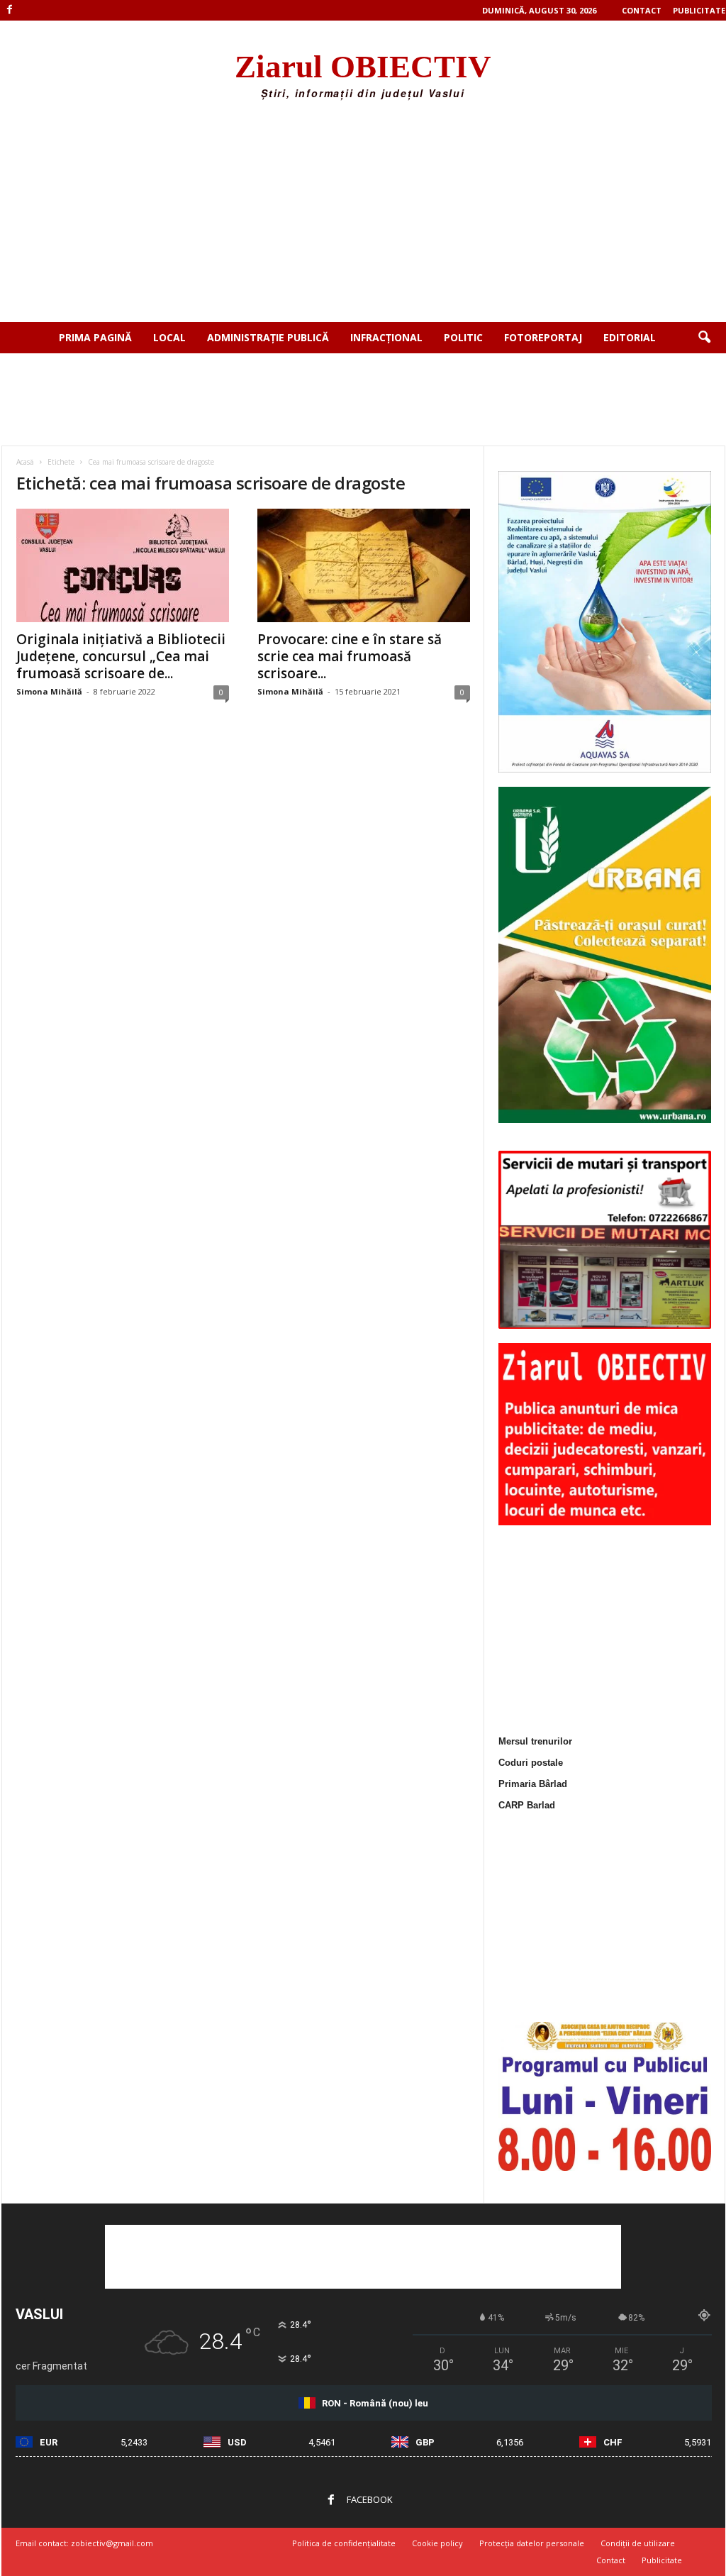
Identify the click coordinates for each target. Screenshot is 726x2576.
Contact (642, 10)
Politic (463, 337)
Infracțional (386, 337)
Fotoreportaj (543, 337)
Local (169, 337)
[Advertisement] (363, 216)
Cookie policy (437, 2543)
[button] (704, 338)
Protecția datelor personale (532, 2543)
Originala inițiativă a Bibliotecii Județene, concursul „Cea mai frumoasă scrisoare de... (121, 656)
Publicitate (699, 10)
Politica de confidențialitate (344, 2543)
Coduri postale (531, 1763)
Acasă (25, 462)
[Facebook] (10, 10)
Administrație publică (268, 337)
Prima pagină (95, 337)
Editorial (630, 337)
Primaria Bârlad (533, 1784)
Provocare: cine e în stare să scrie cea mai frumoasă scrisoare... (350, 656)
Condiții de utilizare (638, 2543)
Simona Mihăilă (49, 691)
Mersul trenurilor (535, 1741)
